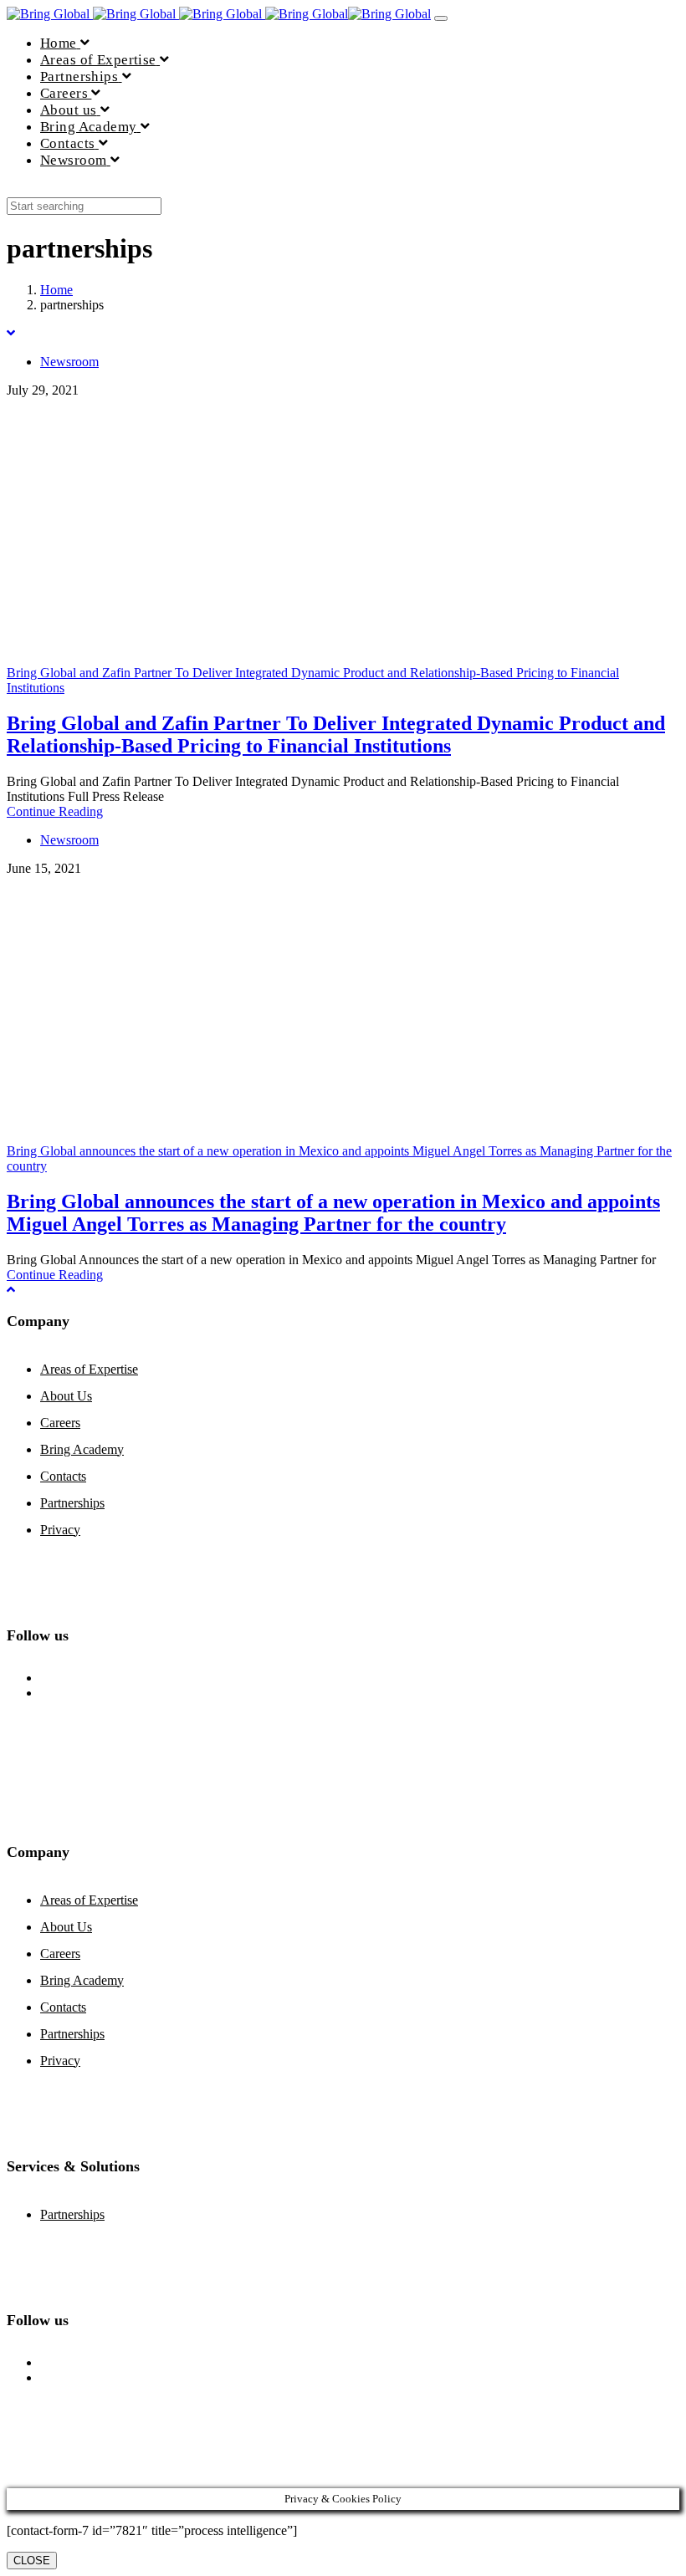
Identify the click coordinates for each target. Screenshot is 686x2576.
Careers (60, 1423)
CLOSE (32, 2561)
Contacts (63, 1476)
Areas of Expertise (89, 1369)
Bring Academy (82, 1449)
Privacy (60, 1530)
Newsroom (69, 362)
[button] (12, 189)
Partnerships (72, 1503)
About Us (66, 1396)
